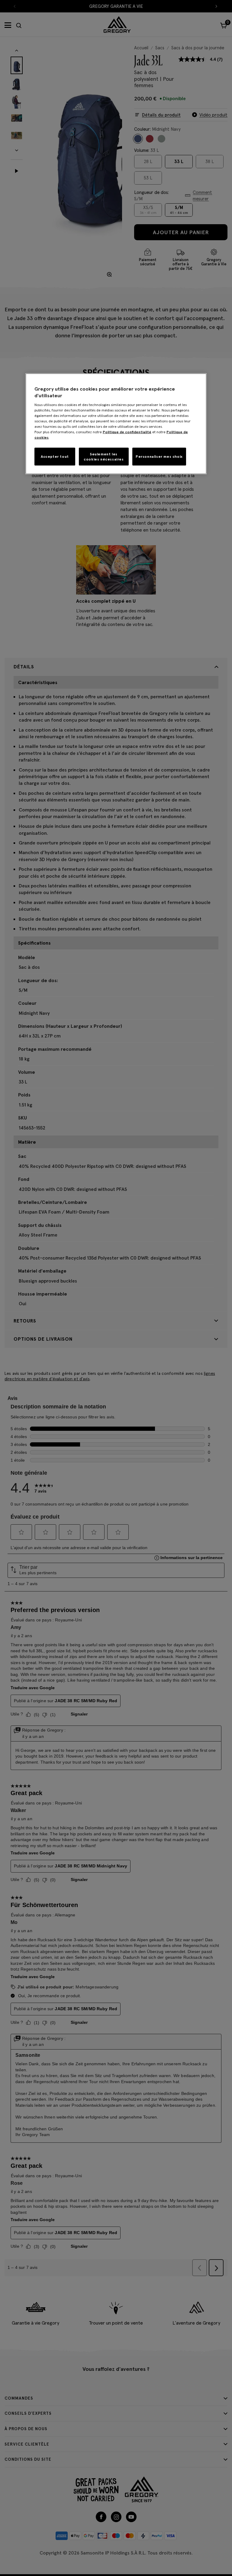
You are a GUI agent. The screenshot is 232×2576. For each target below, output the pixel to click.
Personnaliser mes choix (159, 456)
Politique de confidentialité (127, 432)
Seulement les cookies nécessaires (104, 456)
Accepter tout (55, 456)
